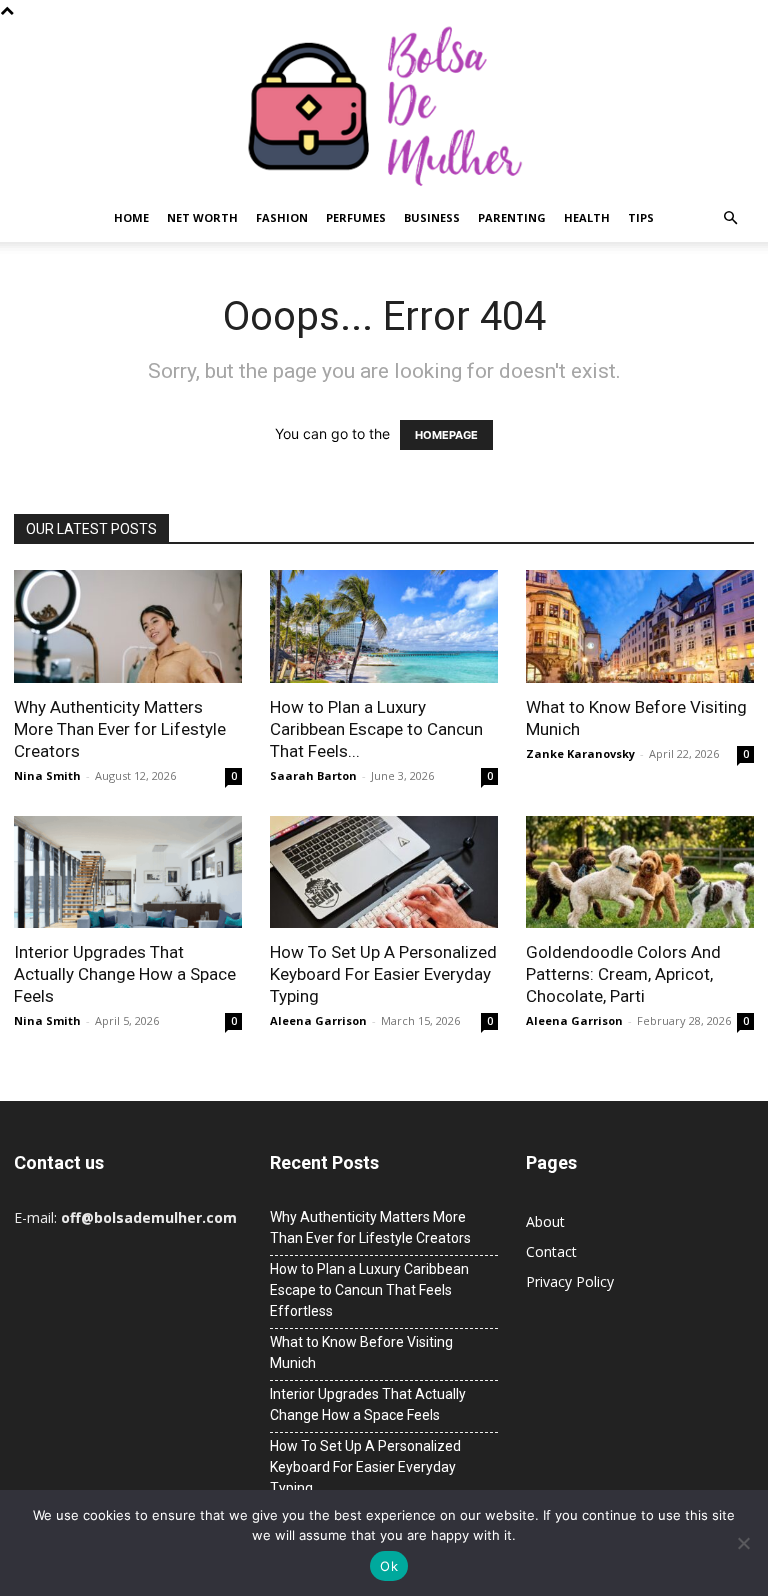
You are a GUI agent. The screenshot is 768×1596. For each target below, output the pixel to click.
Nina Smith (47, 775)
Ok (389, 1566)
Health (587, 217)
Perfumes (356, 217)
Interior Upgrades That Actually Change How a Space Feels (125, 974)
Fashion (282, 217)
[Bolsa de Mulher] (384, 107)
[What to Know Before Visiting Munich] (640, 626)
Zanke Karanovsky (580, 753)
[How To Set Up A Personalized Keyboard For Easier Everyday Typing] (384, 872)
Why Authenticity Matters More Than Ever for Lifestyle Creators (120, 729)
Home (131, 217)
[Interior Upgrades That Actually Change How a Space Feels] (128, 872)
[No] (743, 1543)
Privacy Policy (570, 1281)
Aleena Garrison (318, 1020)
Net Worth (202, 217)
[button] (730, 218)
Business (432, 217)
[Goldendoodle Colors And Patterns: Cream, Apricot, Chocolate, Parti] (640, 872)
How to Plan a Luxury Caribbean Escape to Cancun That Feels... (376, 729)
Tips (641, 217)
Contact (551, 1251)
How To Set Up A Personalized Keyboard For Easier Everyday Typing (383, 974)
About (545, 1221)
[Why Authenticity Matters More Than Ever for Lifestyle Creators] (128, 626)
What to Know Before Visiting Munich (361, 1352)
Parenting (512, 217)
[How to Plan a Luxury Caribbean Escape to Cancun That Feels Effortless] (384, 626)
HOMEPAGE (446, 435)
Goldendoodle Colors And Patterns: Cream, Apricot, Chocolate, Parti (623, 974)
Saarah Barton (313, 775)
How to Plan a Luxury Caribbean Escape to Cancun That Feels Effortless (369, 1290)
